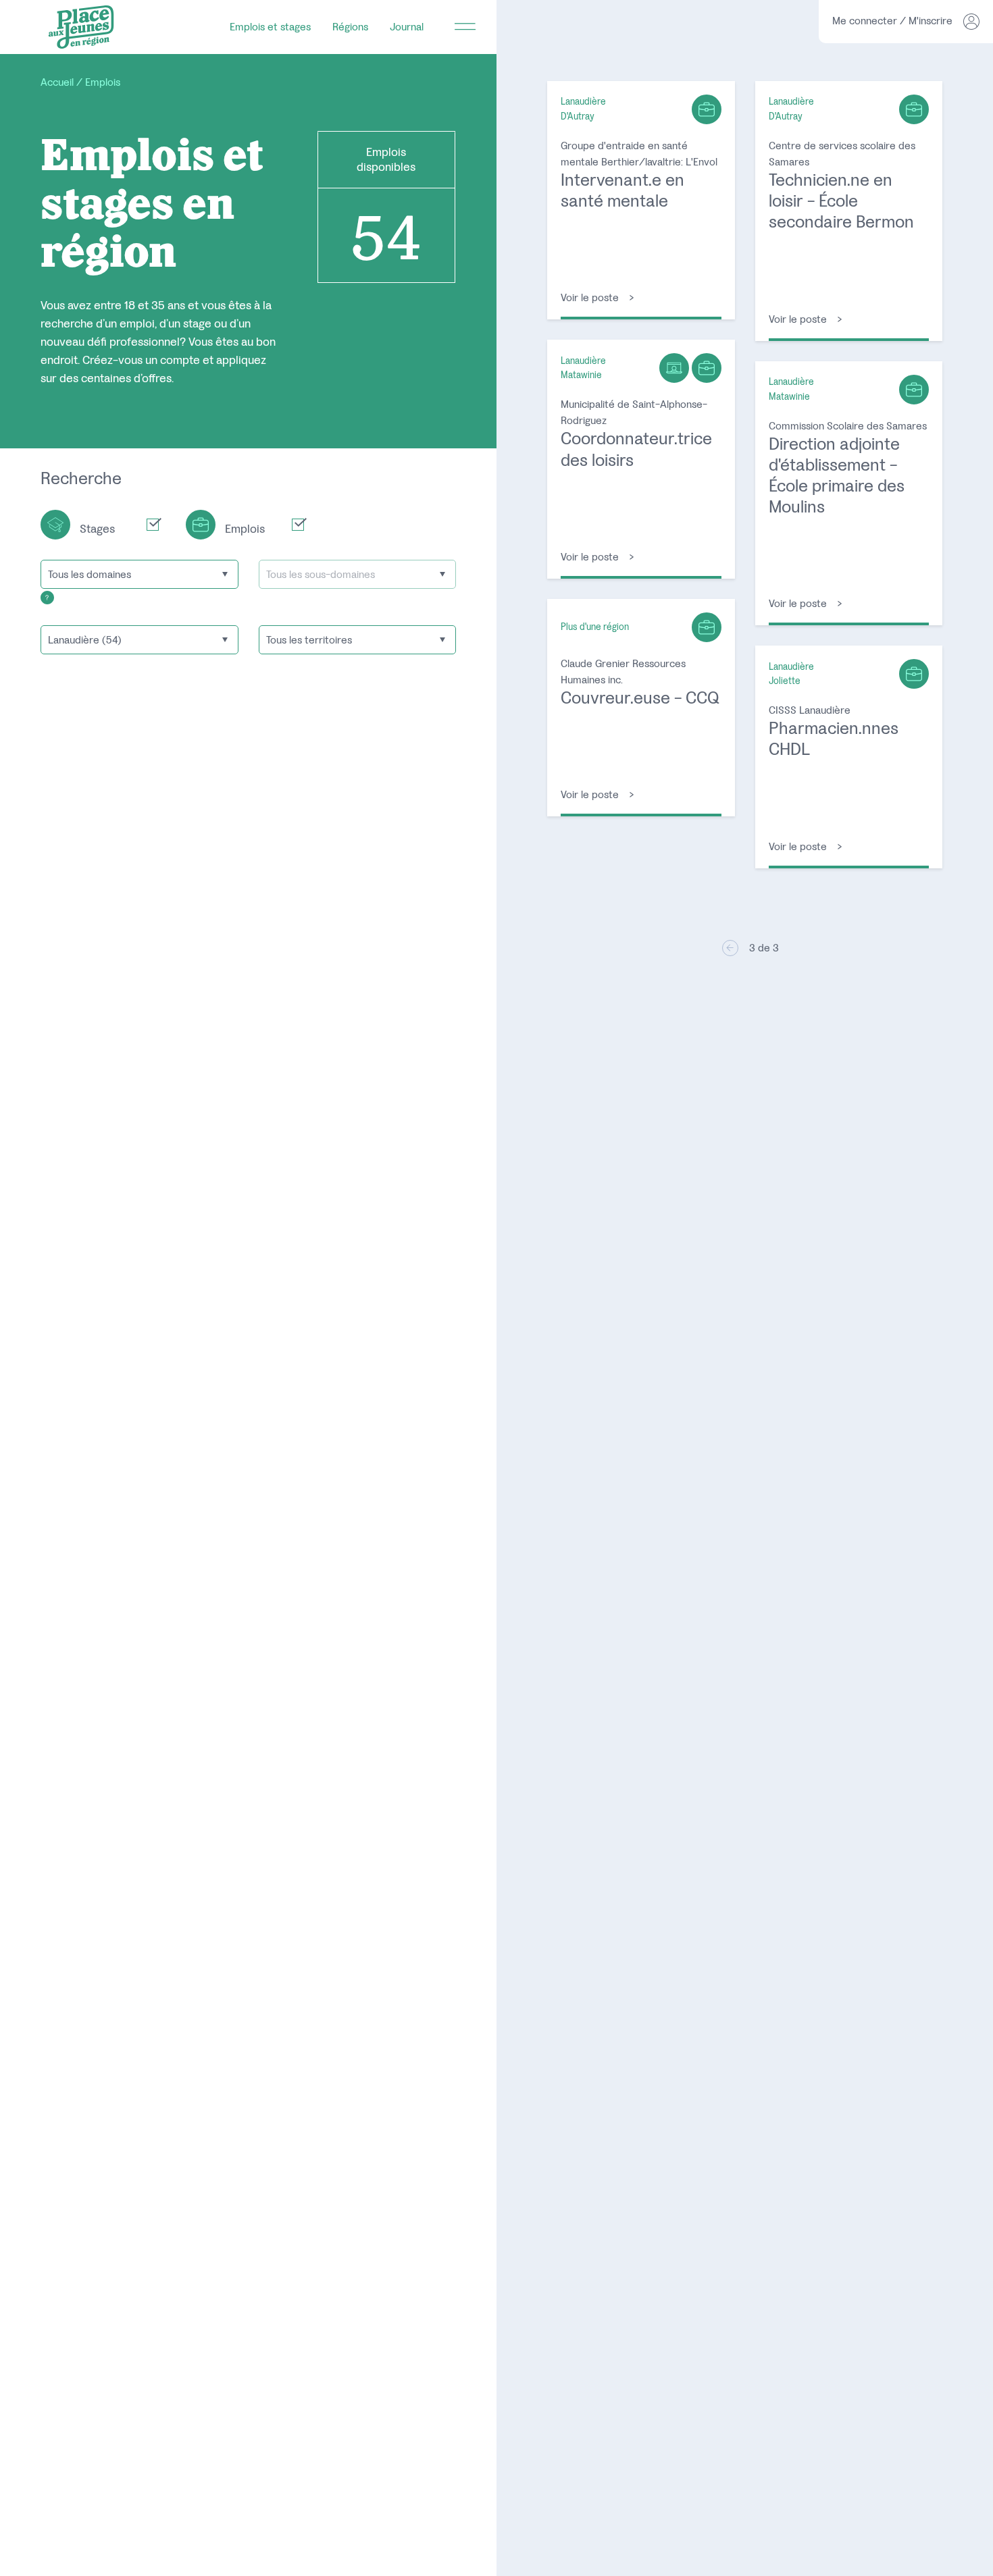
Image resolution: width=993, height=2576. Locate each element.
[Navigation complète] (465, 27)
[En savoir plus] (47, 597)
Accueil (57, 82)
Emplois (103, 82)
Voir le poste (641, 200)
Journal (407, 27)
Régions (350, 27)
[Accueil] (81, 27)
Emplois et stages (270, 27)
